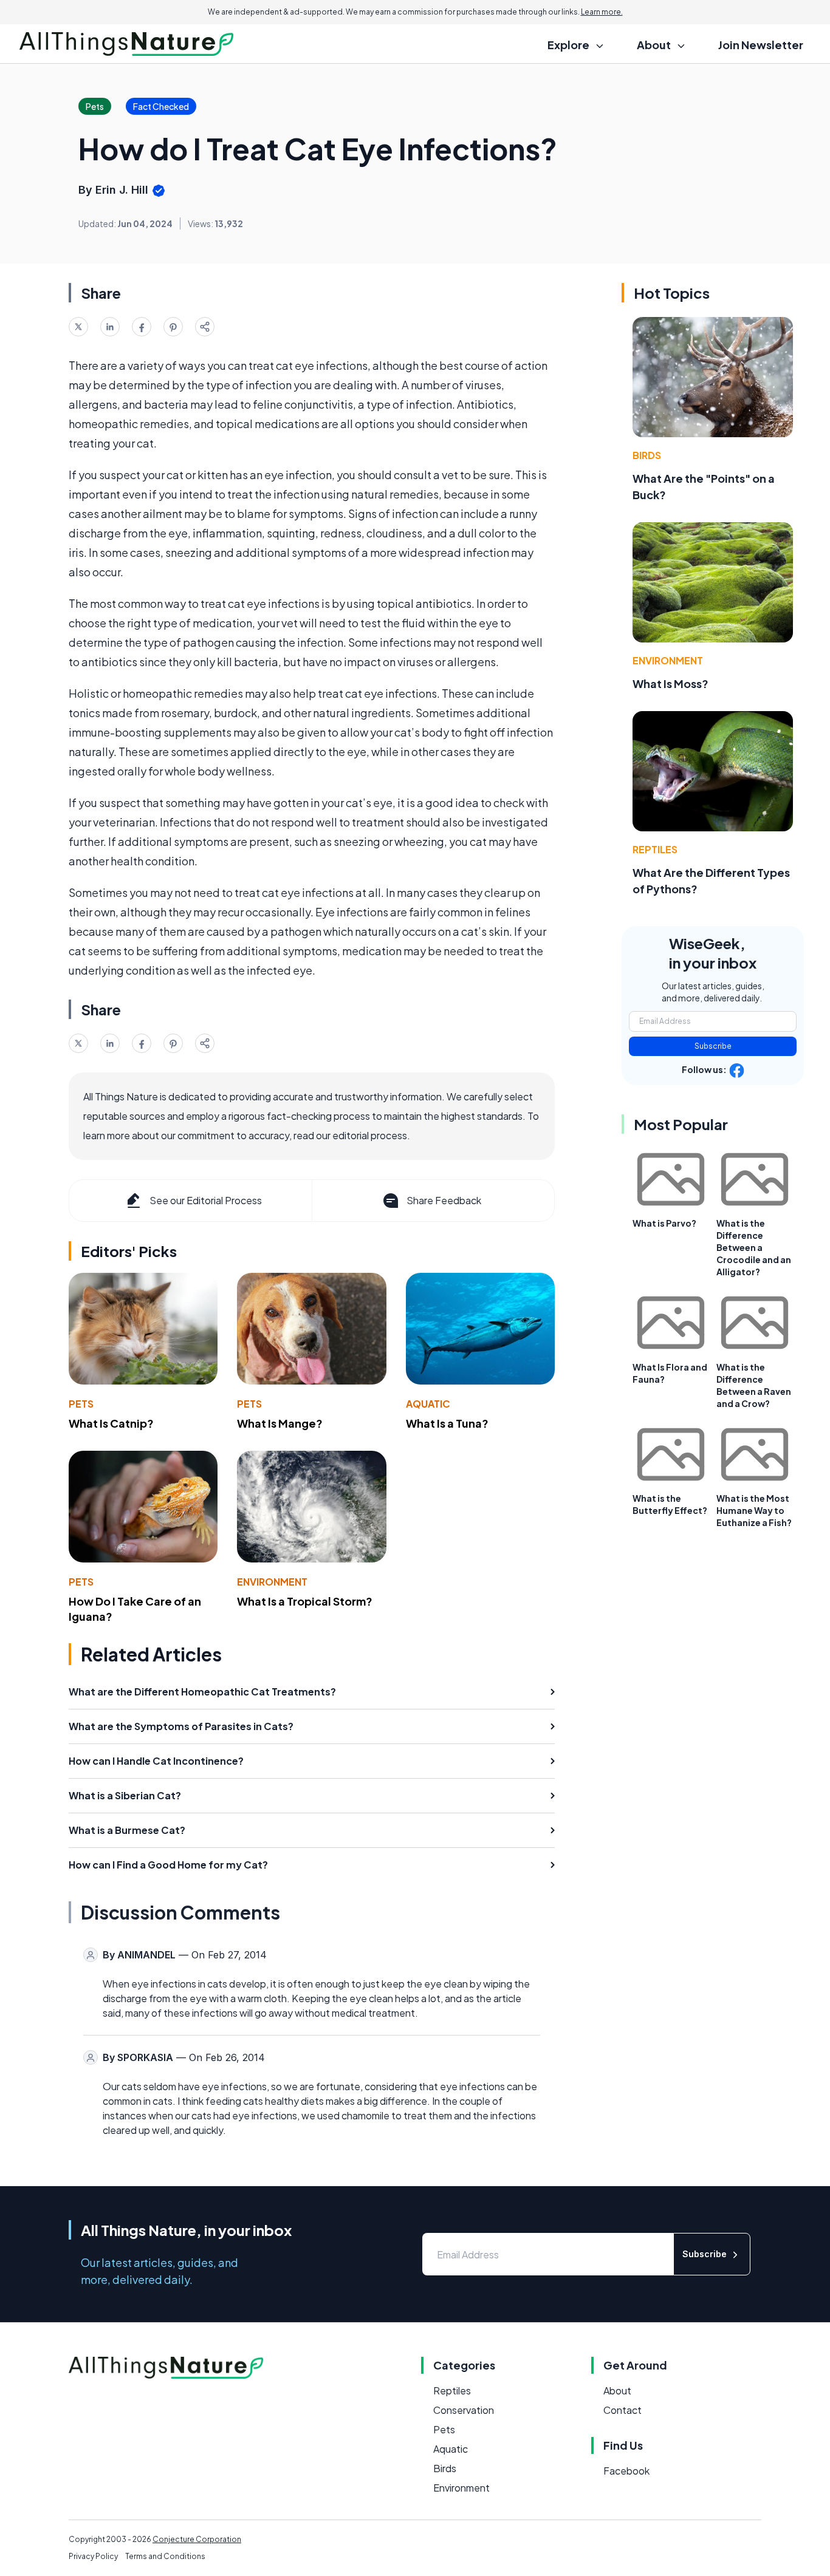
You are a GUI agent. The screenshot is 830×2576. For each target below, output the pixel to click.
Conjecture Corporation (197, 2539)
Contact (622, 2410)
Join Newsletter (761, 45)
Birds (647, 455)
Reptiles (655, 849)
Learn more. (602, 12)
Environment (272, 1582)
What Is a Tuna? (447, 1423)
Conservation (464, 2410)
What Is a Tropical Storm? (305, 1601)
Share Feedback (444, 1200)
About (617, 2390)
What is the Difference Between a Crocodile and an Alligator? (754, 1247)
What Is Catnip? (111, 1423)
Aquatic (428, 1404)
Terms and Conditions (165, 2556)
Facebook (626, 2471)
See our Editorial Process (206, 1200)
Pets (81, 1404)
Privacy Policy (93, 2556)
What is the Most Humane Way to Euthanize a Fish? (754, 1510)
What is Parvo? (664, 1223)
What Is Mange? (280, 1423)
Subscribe (713, 1046)
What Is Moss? (671, 683)
